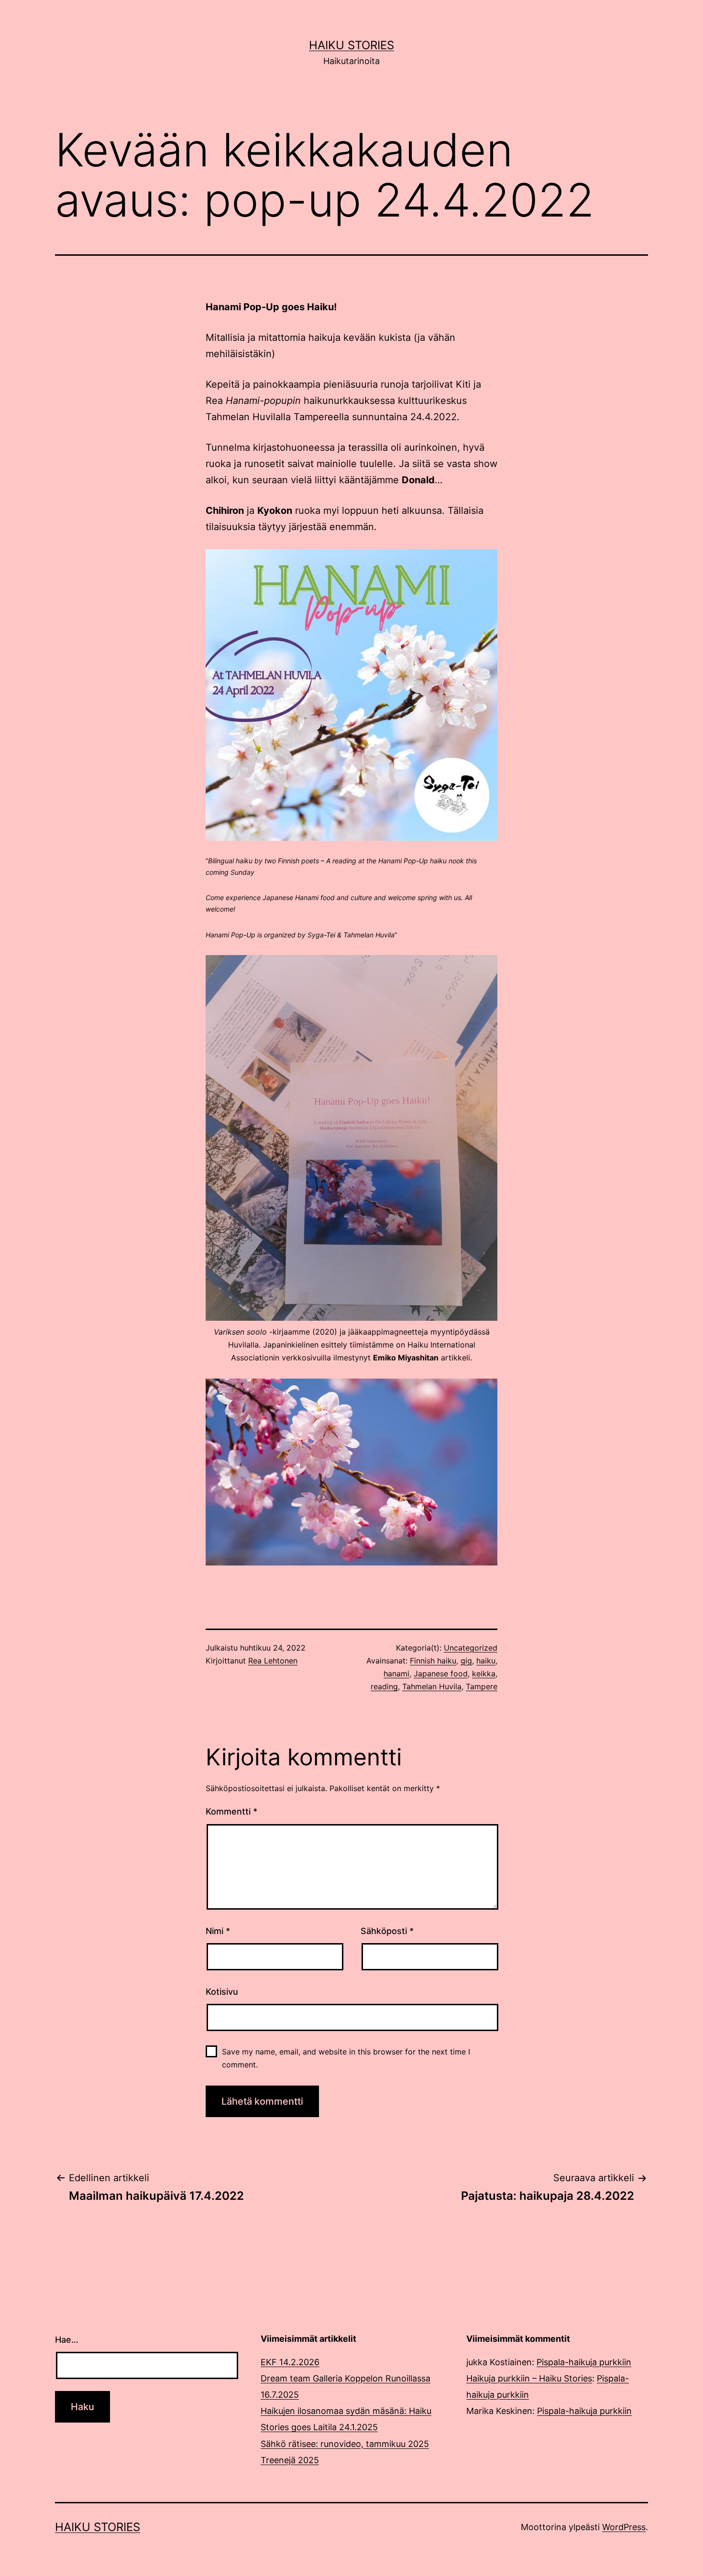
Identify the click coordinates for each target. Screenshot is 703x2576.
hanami (396, 1674)
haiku (486, 1661)
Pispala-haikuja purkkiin (584, 2362)
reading (384, 1686)
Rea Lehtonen (273, 1661)
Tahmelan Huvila (432, 1686)
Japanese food (441, 1674)
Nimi (218, 1931)
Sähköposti (387, 1931)
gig (466, 1661)
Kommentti (231, 1811)
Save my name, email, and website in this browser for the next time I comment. (346, 2058)
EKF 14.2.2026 (290, 2362)
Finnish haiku (433, 1661)
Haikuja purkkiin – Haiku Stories (529, 2378)
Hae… (67, 2340)
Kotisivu (222, 1992)
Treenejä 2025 (290, 2460)
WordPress (624, 2527)
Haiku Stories (351, 45)
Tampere (482, 1686)
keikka (484, 1674)
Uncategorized (471, 1648)
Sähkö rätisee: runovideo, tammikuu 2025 (345, 2444)
